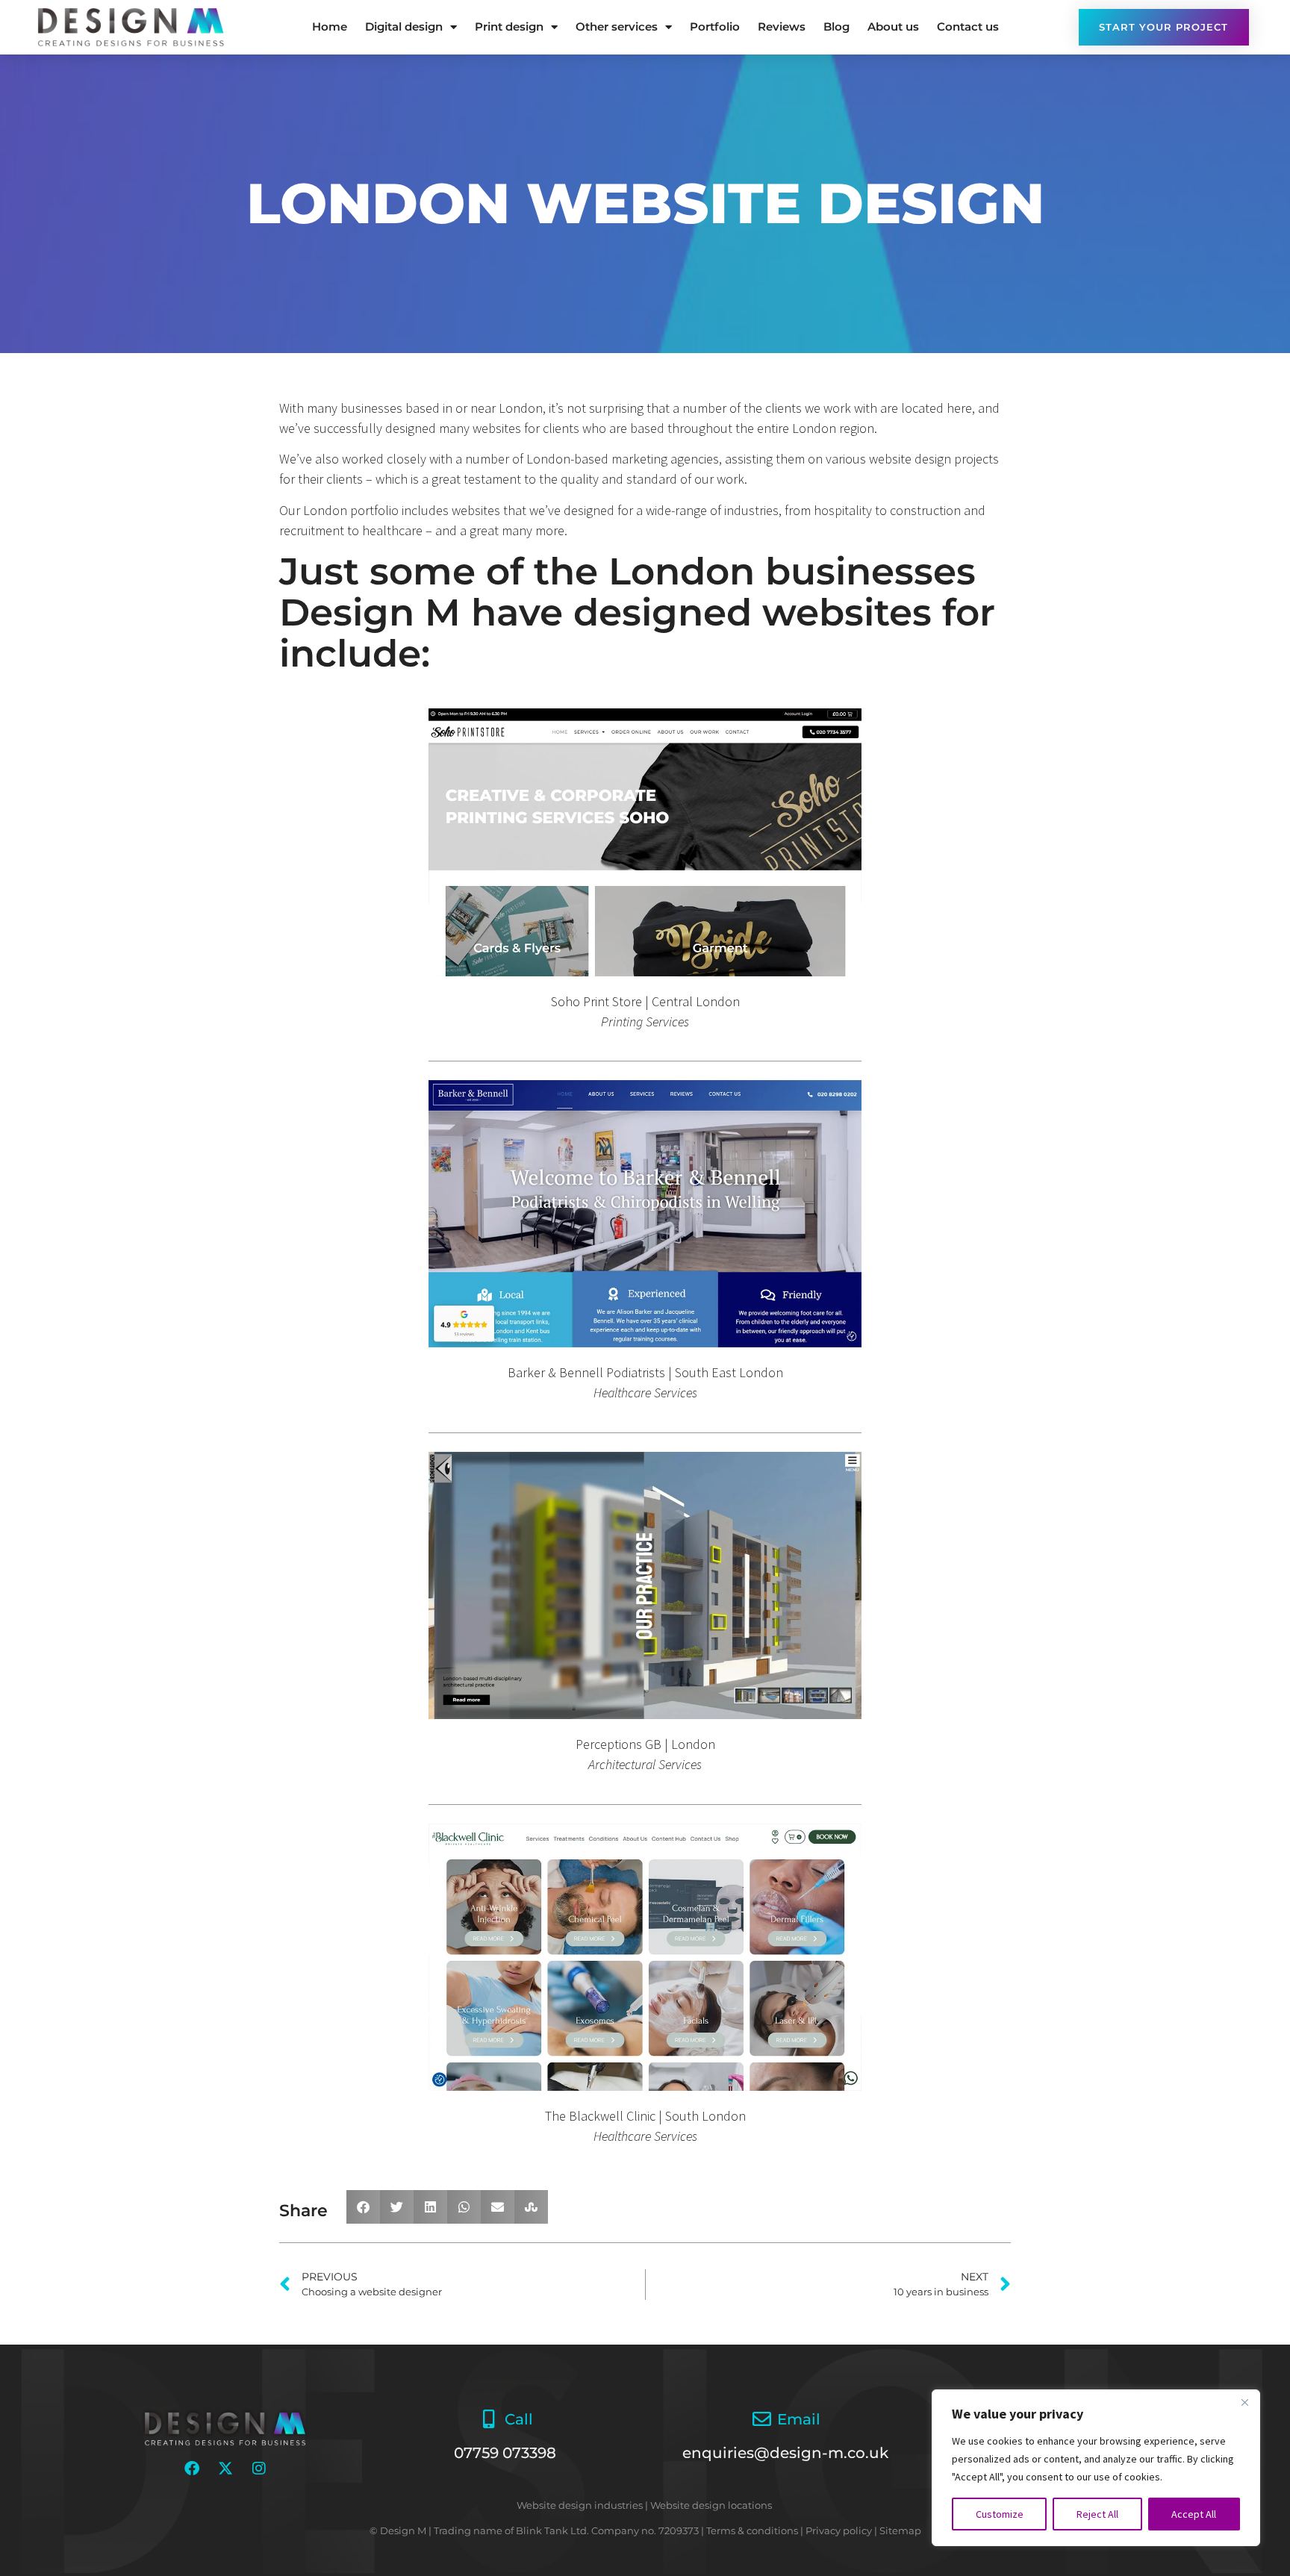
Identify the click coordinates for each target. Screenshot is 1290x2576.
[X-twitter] (225, 2469)
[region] (1096, 2468)
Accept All (1194, 2514)
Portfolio (715, 26)
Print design (509, 26)
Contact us (968, 26)
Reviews (782, 26)
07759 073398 (505, 2453)
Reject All (1097, 2514)
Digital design (404, 26)
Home (330, 26)
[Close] (1244, 2402)
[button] (363, 2207)
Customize (1000, 2514)
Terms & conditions (752, 2530)
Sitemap (900, 2530)
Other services (617, 26)
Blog (836, 26)
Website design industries (580, 2505)
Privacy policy (839, 2530)
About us (893, 26)
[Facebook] (192, 2469)
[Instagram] (259, 2469)
